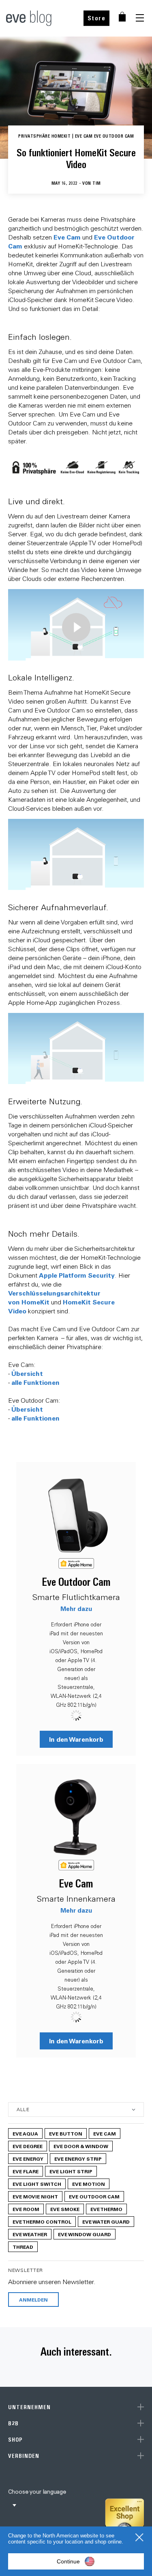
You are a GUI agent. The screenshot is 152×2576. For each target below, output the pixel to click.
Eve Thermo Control (42, 2222)
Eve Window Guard (85, 2234)
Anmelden (33, 2300)
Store (97, 18)
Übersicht (27, 1373)
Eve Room (26, 2209)
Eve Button (66, 2133)
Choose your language (37, 2492)
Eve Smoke (65, 2209)
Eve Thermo (106, 2209)
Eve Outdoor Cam (76, 1582)
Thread (23, 2247)
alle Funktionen (35, 1382)
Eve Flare (26, 2171)
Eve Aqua (25, 2133)
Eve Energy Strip (78, 2159)
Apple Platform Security (77, 1275)
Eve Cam (67, 237)
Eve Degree (28, 2146)
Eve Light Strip (71, 2171)
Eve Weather (30, 2234)
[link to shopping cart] (122, 17)
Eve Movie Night (35, 2196)
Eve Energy (28, 2159)
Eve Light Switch (37, 2184)
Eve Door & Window (81, 2146)
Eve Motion (89, 2184)
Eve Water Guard (106, 2222)
